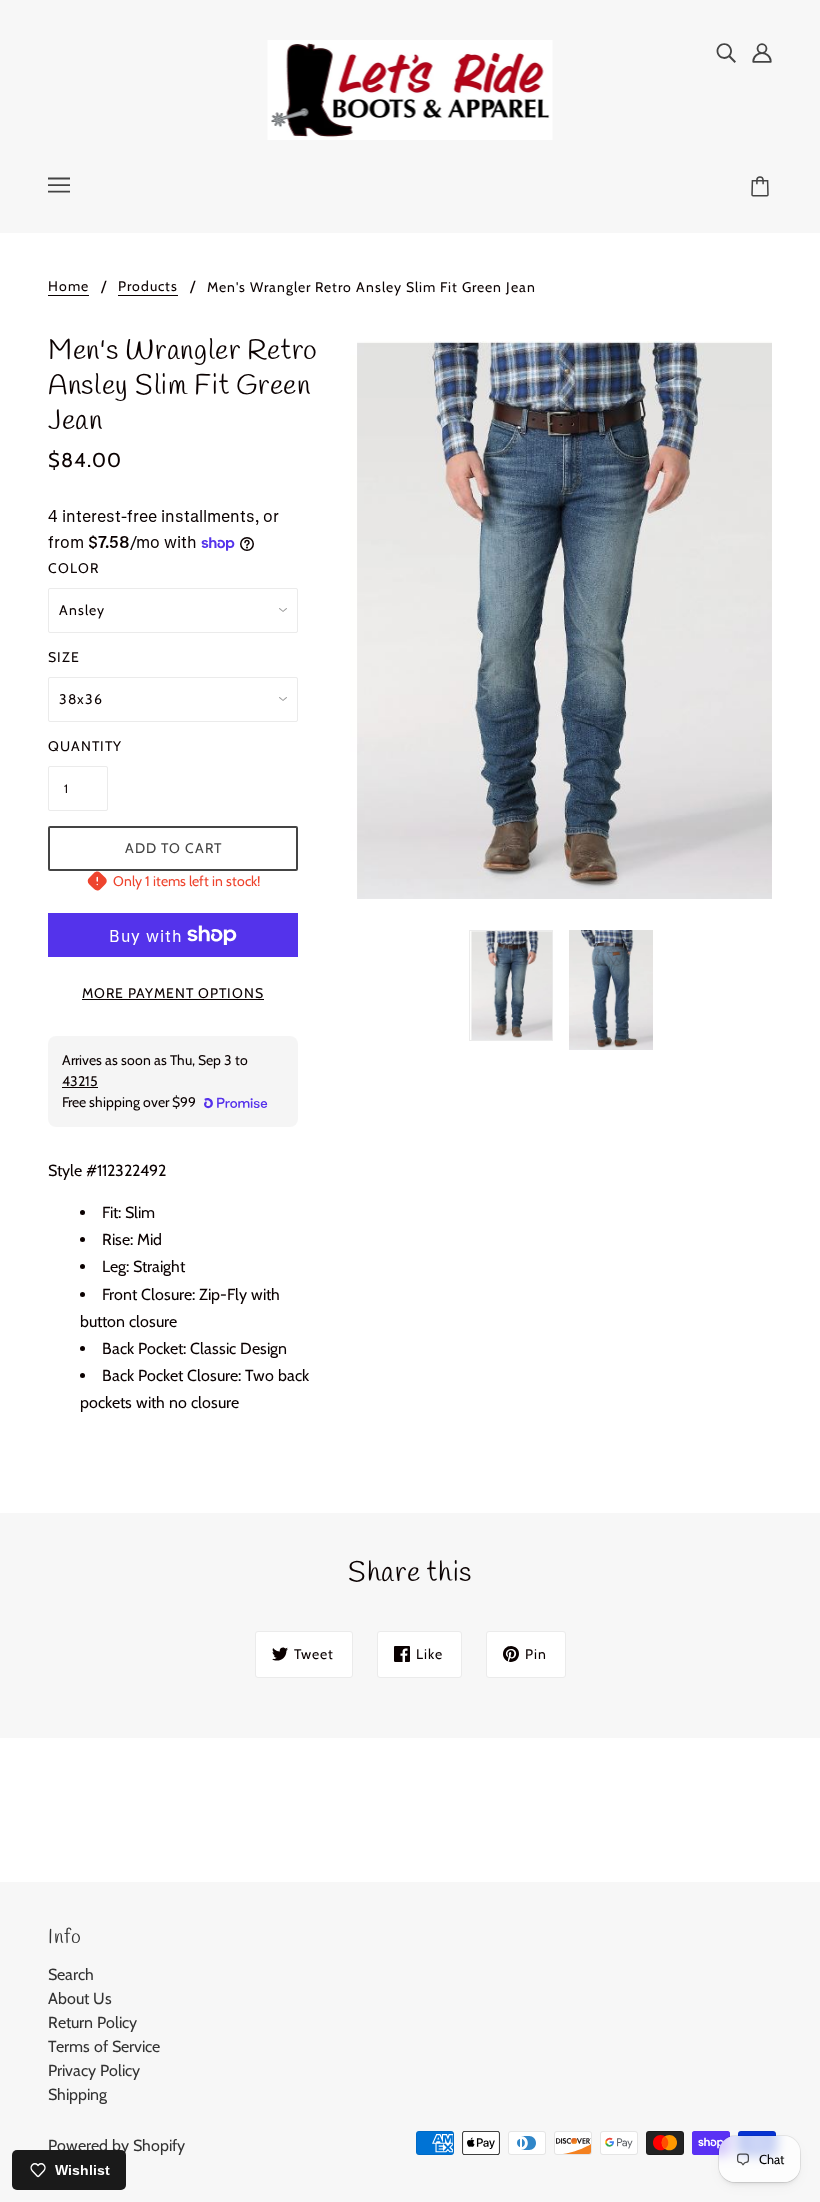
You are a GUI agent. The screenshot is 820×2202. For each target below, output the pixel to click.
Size (64, 657)
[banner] (410, 88)
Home (68, 287)
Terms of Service (104, 2046)
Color (73, 568)
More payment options (173, 993)
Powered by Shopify (116, 2145)
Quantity (78, 746)
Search (71, 1974)
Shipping (77, 2094)
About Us (80, 1998)
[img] (726, 52)
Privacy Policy (94, 2070)
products (148, 287)
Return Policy (92, 2022)
